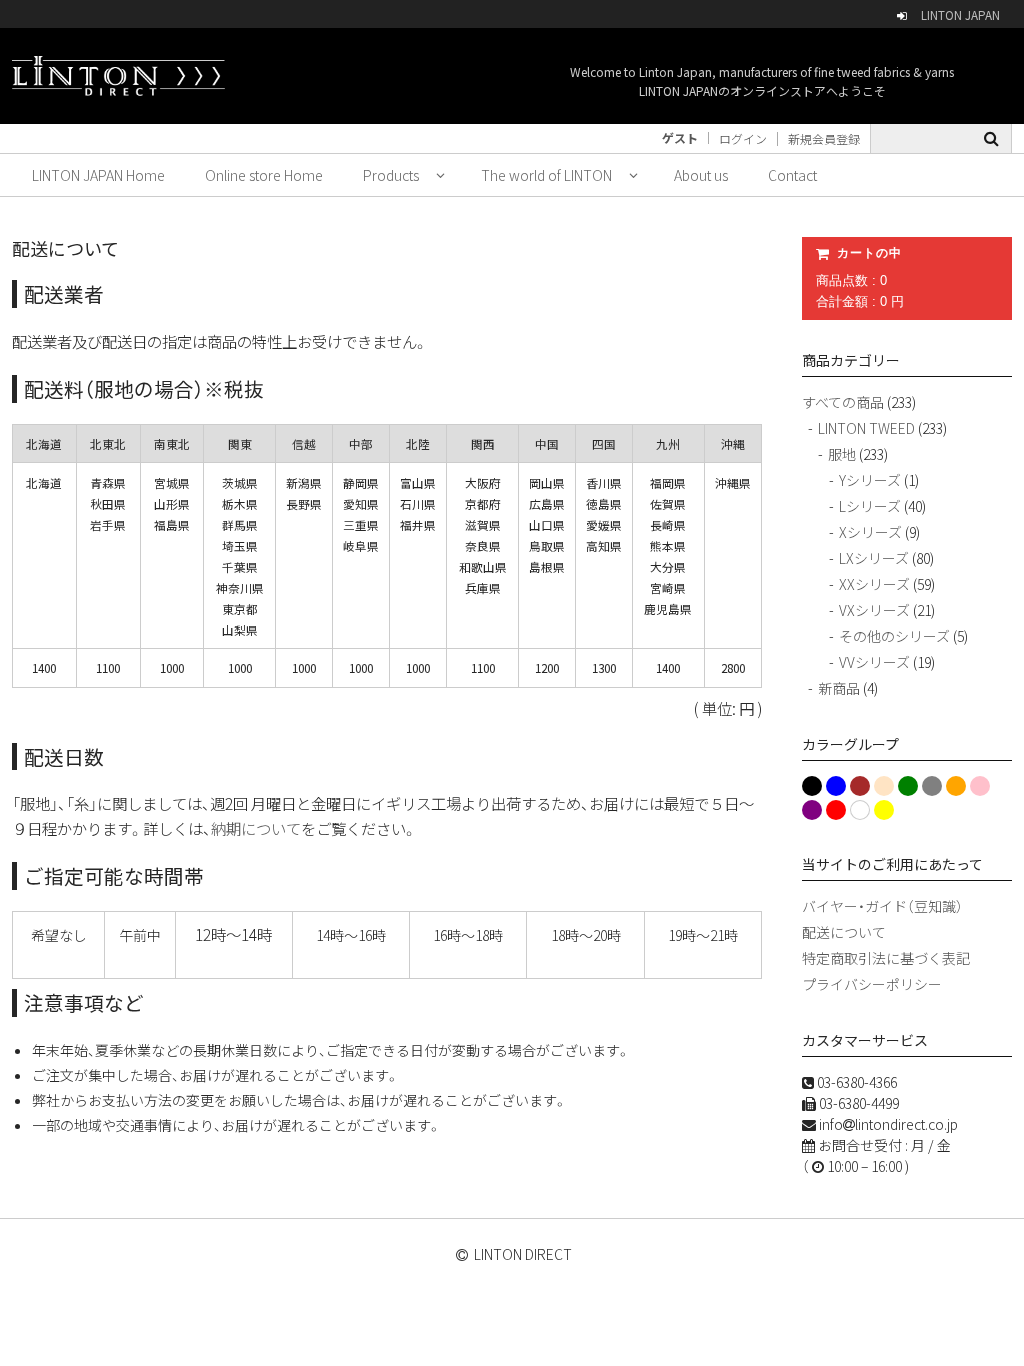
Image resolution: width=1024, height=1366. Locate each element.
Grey (931, 786)
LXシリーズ (874, 558)
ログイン (743, 139)
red (833, 810)
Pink (978, 786)
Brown (859, 786)
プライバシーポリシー (872, 984)
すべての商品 (843, 402)
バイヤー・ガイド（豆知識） (882, 906)
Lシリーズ (870, 506)
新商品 (839, 688)
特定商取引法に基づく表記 (886, 958)
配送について (844, 932)
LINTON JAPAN (960, 14)
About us (701, 175)
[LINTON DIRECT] (118, 76)
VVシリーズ (874, 662)
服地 (842, 454)
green (906, 786)
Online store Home (264, 175)
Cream (882, 787)
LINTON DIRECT (523, 1254)
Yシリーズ (870, 480)
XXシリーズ (874, 584)
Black (810, 786)
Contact (792, 175)
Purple (811, 810)
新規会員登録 (824, 139)
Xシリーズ (870, 532)
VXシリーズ (874, 610)
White (860, 810)
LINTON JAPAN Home (98, 175)
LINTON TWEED (866, 428)
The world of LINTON (546, 175)
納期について (256, 828)
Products (391, 175)
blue (835, 786)
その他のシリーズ (894, 636)
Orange (955, 786)
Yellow (883, 810)
